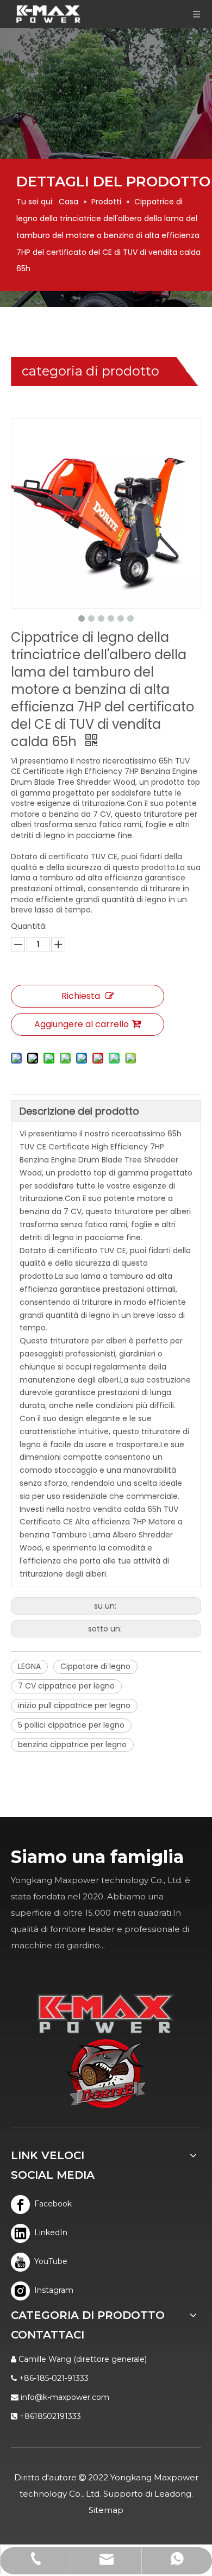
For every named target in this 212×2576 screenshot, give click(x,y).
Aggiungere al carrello (82, 1024)
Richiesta (81, 996)
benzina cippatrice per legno (72, 1745)
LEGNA (29, 1666)
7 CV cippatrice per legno (66, 1686)
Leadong (173, 2494)
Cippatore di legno (95, 1666)
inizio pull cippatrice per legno (74, 1705)
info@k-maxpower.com (65, 2397)
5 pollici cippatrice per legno (71, 1725)
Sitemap (106, 2510)
